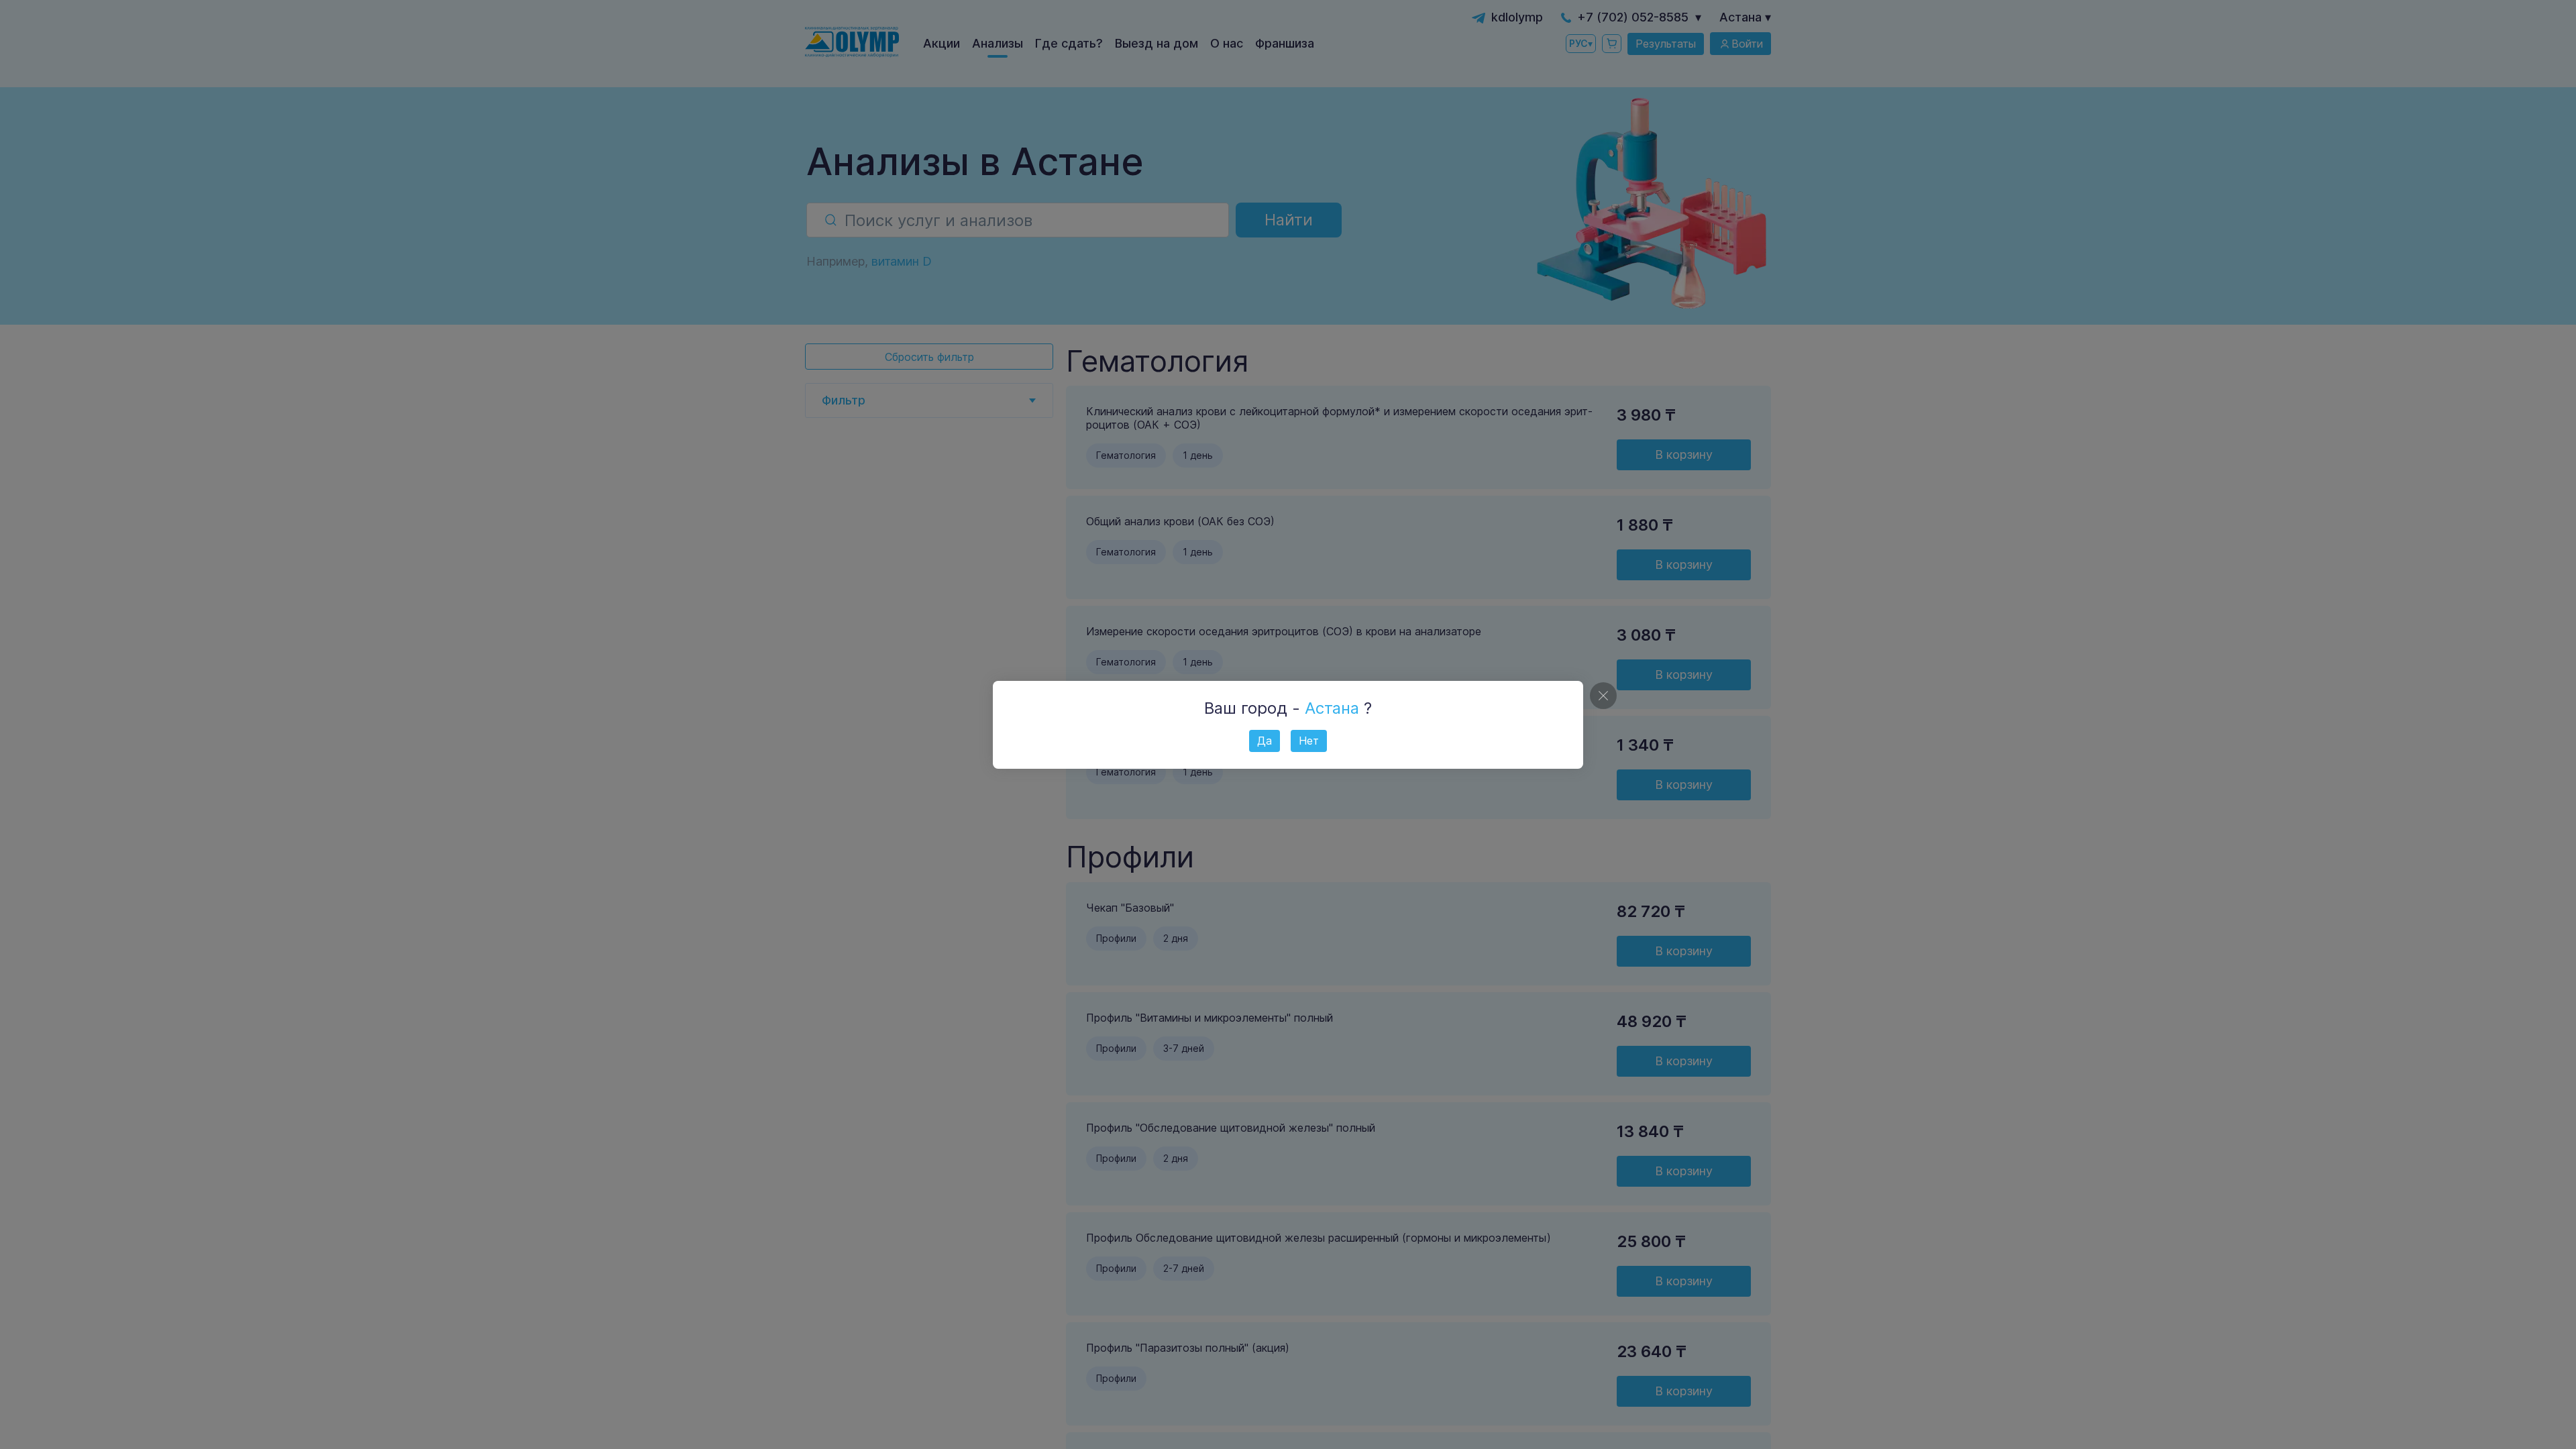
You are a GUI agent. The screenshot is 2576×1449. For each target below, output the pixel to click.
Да (1265, 741)
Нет (1309, 741)
